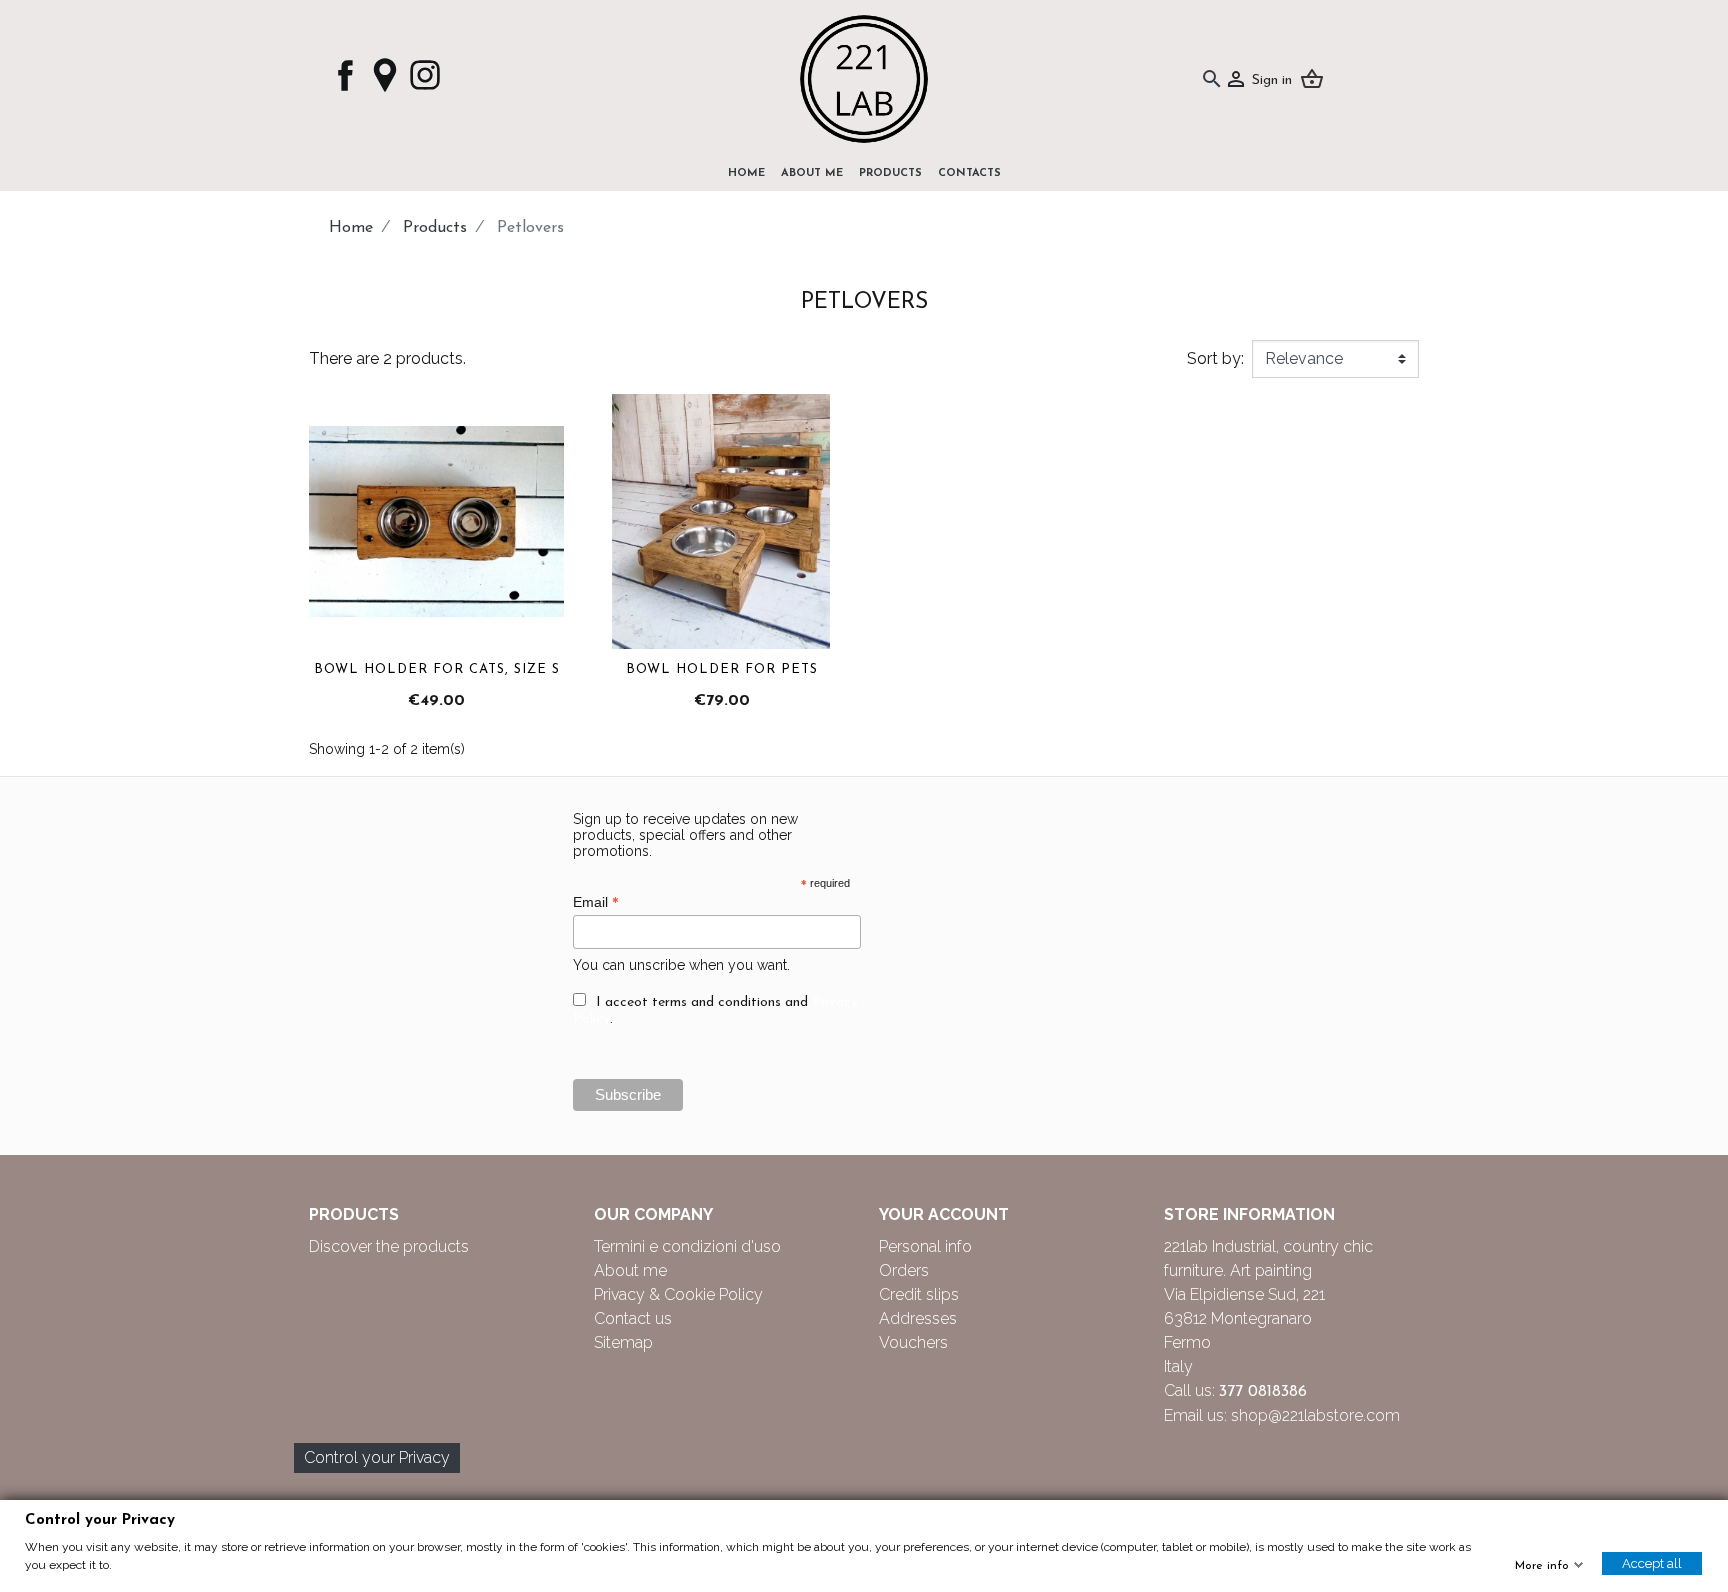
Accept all (1652, 1563)
